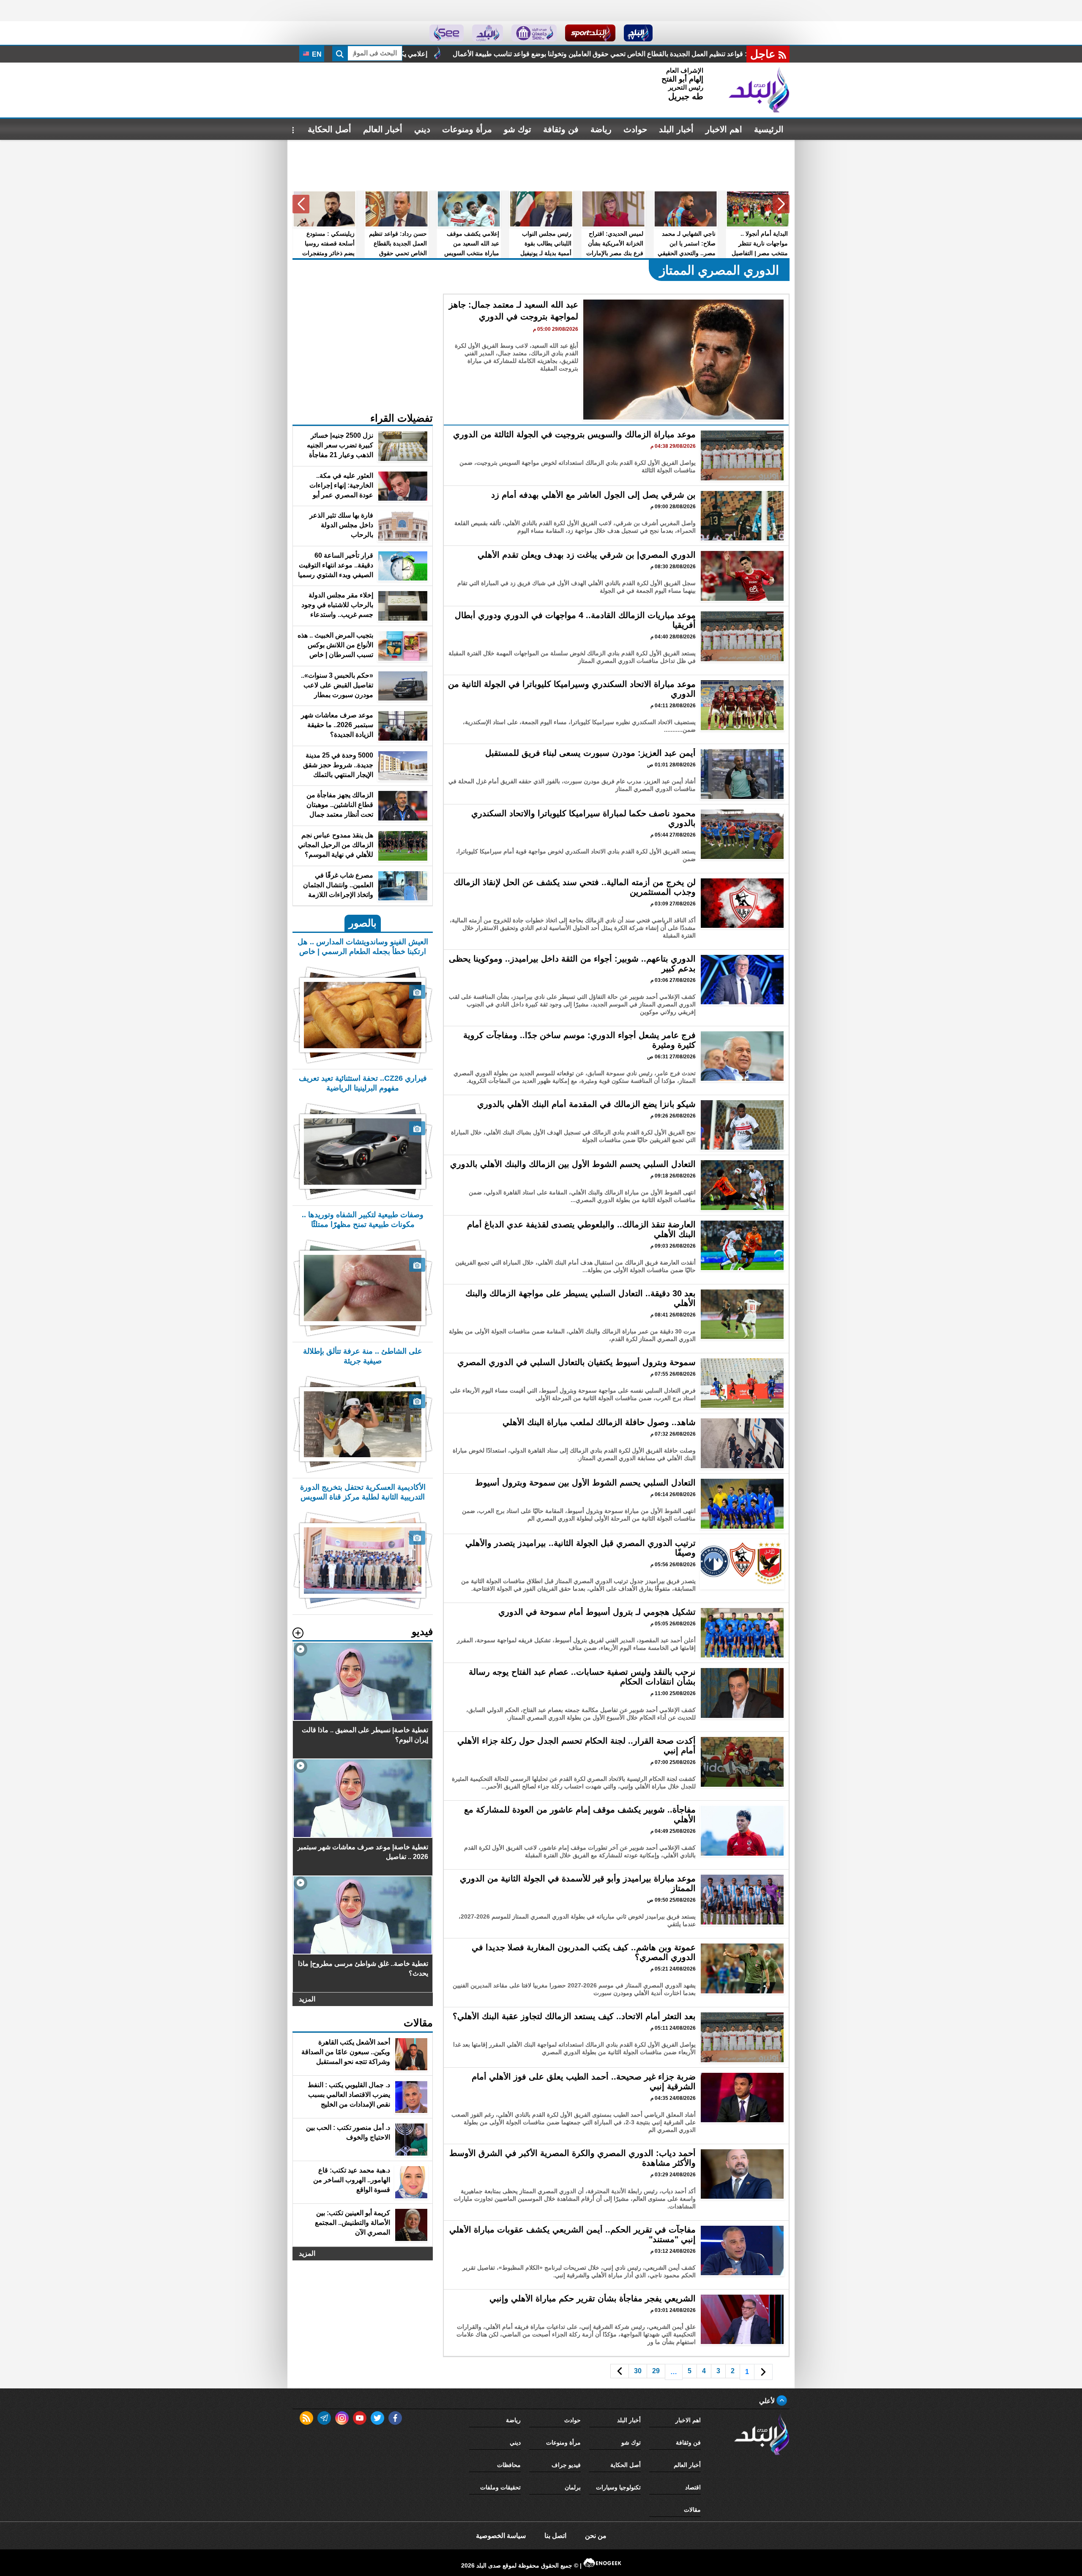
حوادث (635, 129)
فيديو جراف (566, 2465)
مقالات (692, 2510)
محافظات (509, 2465)
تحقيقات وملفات (500, 2487)
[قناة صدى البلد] (638, 33)
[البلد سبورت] (590, 33)
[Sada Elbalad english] (447, 33)
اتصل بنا (555, 2536)
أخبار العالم (383, 129)
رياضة (601, 129)
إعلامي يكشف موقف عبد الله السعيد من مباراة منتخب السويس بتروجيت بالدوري (625, 54)
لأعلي (768, 2401)
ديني (422, 129)
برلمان (573, 2487)
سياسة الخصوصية (501, 2536)
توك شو (518, 129)
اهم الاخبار (724, 129)
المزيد (307, 1999)
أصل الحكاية (329, 129)
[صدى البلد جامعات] (534, 33)
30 (638, 2371)
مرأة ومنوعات (467, 129)
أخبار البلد (676, 129)
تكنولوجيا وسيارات (618, 2487)
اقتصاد (693, 2487)
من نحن (596, 2536)
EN (316, 54)
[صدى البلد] (759, 90)
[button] (781, 204)
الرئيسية (769, 129)
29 (656, 2371)
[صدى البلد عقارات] (488, 33)
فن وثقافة (561, 129)
